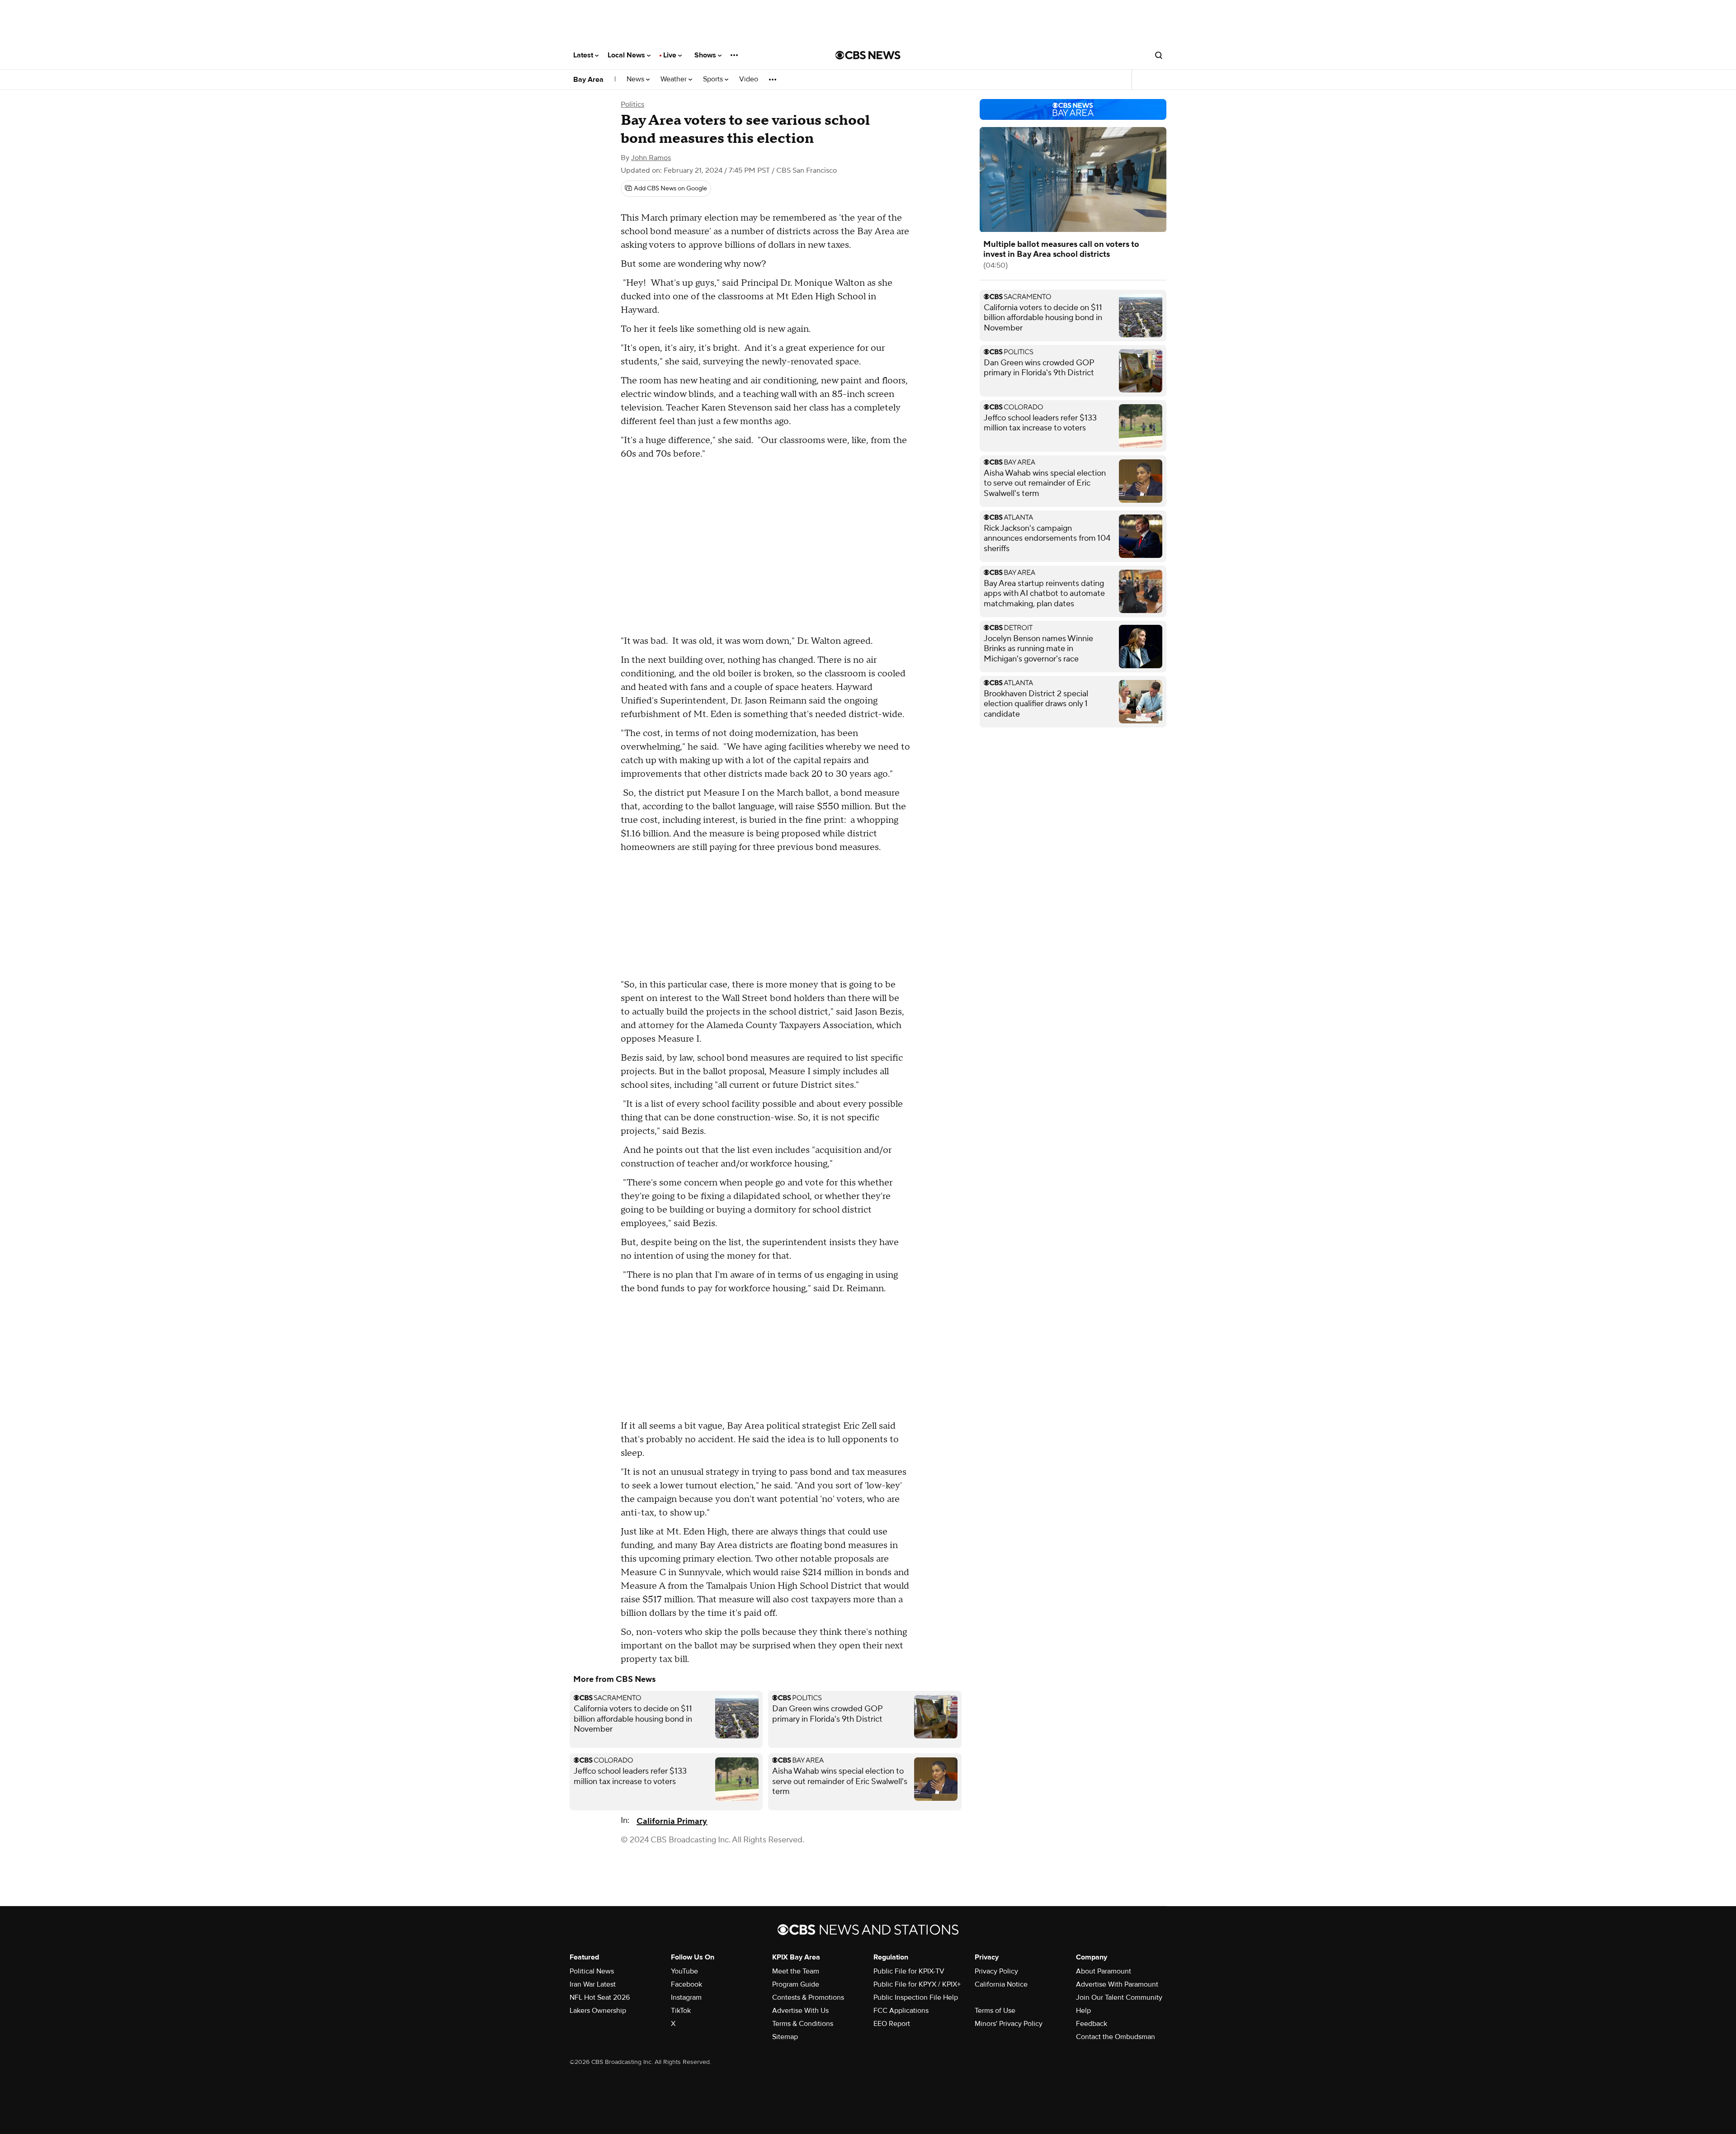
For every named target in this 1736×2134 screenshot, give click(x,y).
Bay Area (588, 80)
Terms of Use (995, 2011)
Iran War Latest (593, 1984)
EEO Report (892, 2024)
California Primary (672, 1821)
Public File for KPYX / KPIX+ (917, 1984)
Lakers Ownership (598, 2011)
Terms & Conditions (803, 2024)
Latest (584, 55)
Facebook (686, 1984)
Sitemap (785, 2037)
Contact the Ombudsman (1116, 2037)
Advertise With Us (800, 2011)
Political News (592, 1971)
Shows (706, 55)
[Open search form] (1159, 55)
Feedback (1092, 2024)
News (636, 79)
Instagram (686, 1997)
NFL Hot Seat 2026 (600, 1997)
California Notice (1001, 1984)
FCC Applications (901, 2011)
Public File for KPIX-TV (909, 1971)
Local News (627, 55)
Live (671, 55)
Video (749, 79)
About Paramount (1104, 1971)
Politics (632, 104)
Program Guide (796, 1984)
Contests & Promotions (808, 1997)
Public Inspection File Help (916, 1997)
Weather (675, 79)
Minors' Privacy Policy (1009, 2024)
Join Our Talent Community (1119, 1997)
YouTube (684, 1971)
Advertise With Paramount (1117, 1984)
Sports (714, 79)
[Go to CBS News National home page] (868, 55)
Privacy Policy (996, 1971)
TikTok (681, 2011)
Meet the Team (796, 1971)
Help (1083, 2011)
